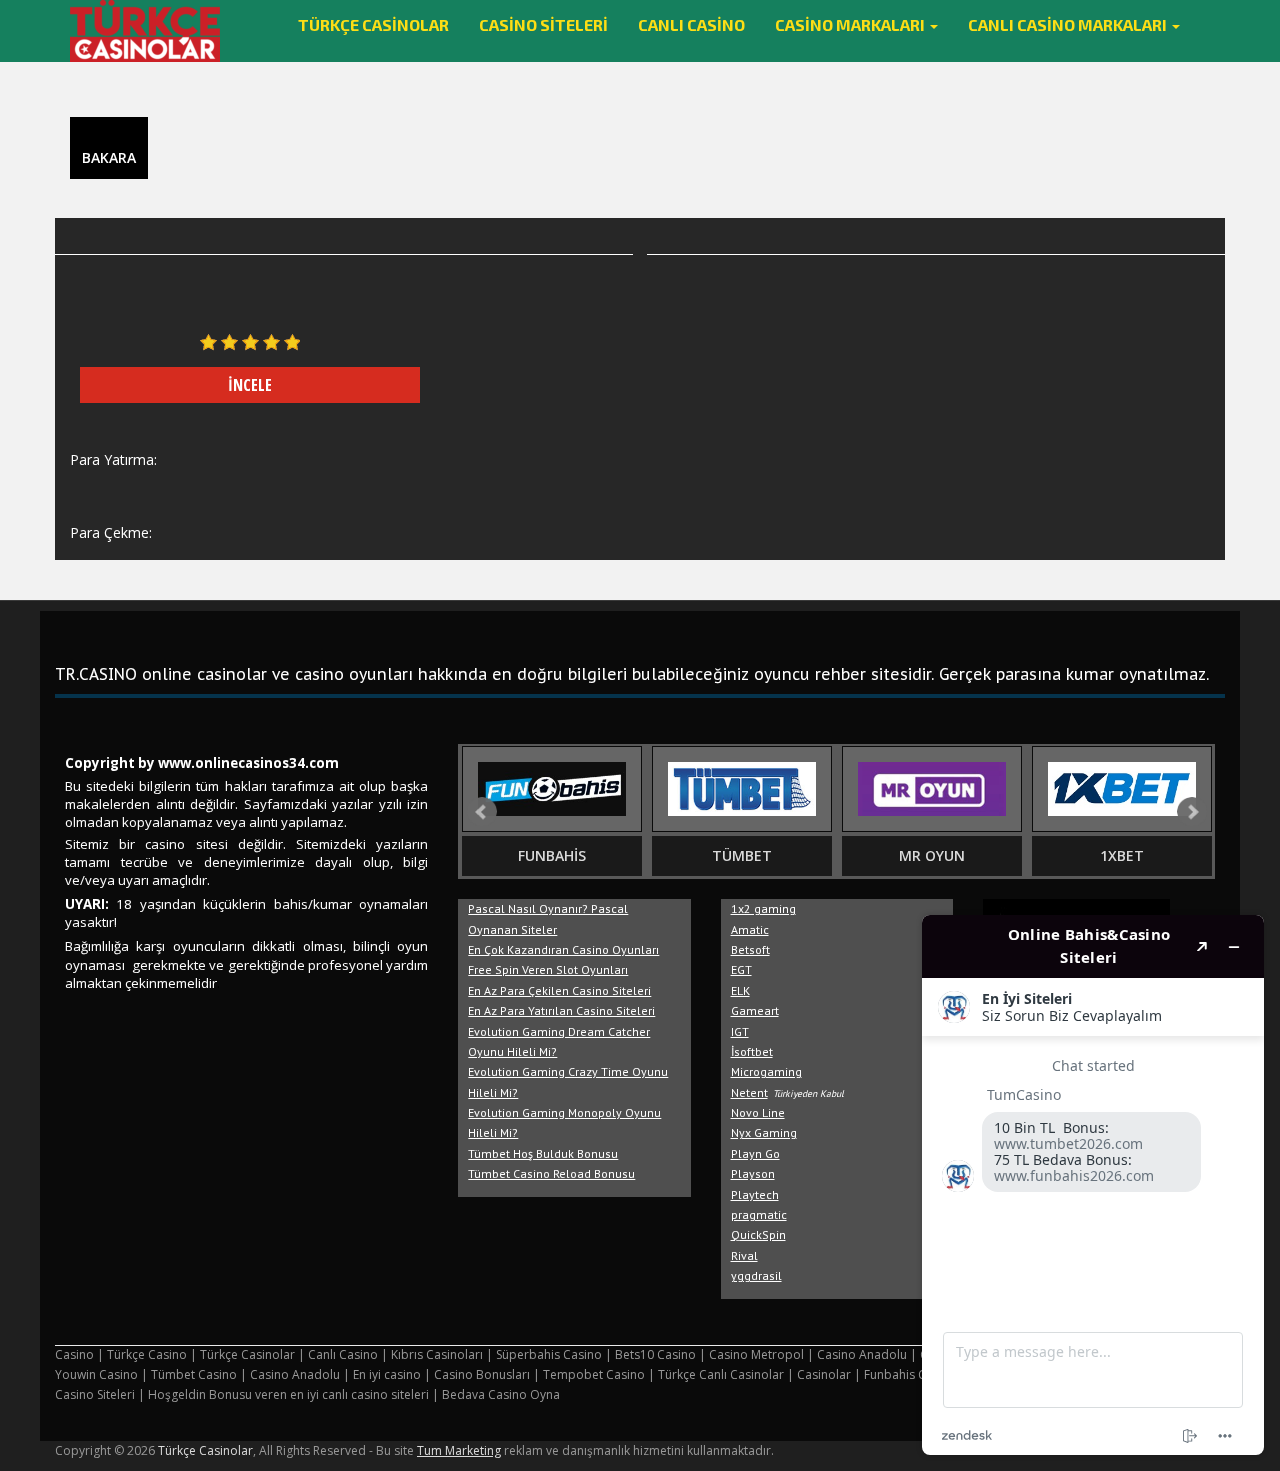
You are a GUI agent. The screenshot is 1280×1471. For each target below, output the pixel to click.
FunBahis (552, 855)
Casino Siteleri (543, 24)
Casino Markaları (851, 24)
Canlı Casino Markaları (1069, 24)
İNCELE (250, 385)
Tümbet (742, 855)
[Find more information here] (1093, 1185)
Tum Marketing (459, 1450)
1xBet (1122, 855)
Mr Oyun (932, 855)
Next (1192, 812)
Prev (482, 812)
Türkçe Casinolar (373, 24)
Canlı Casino (691, 24)
